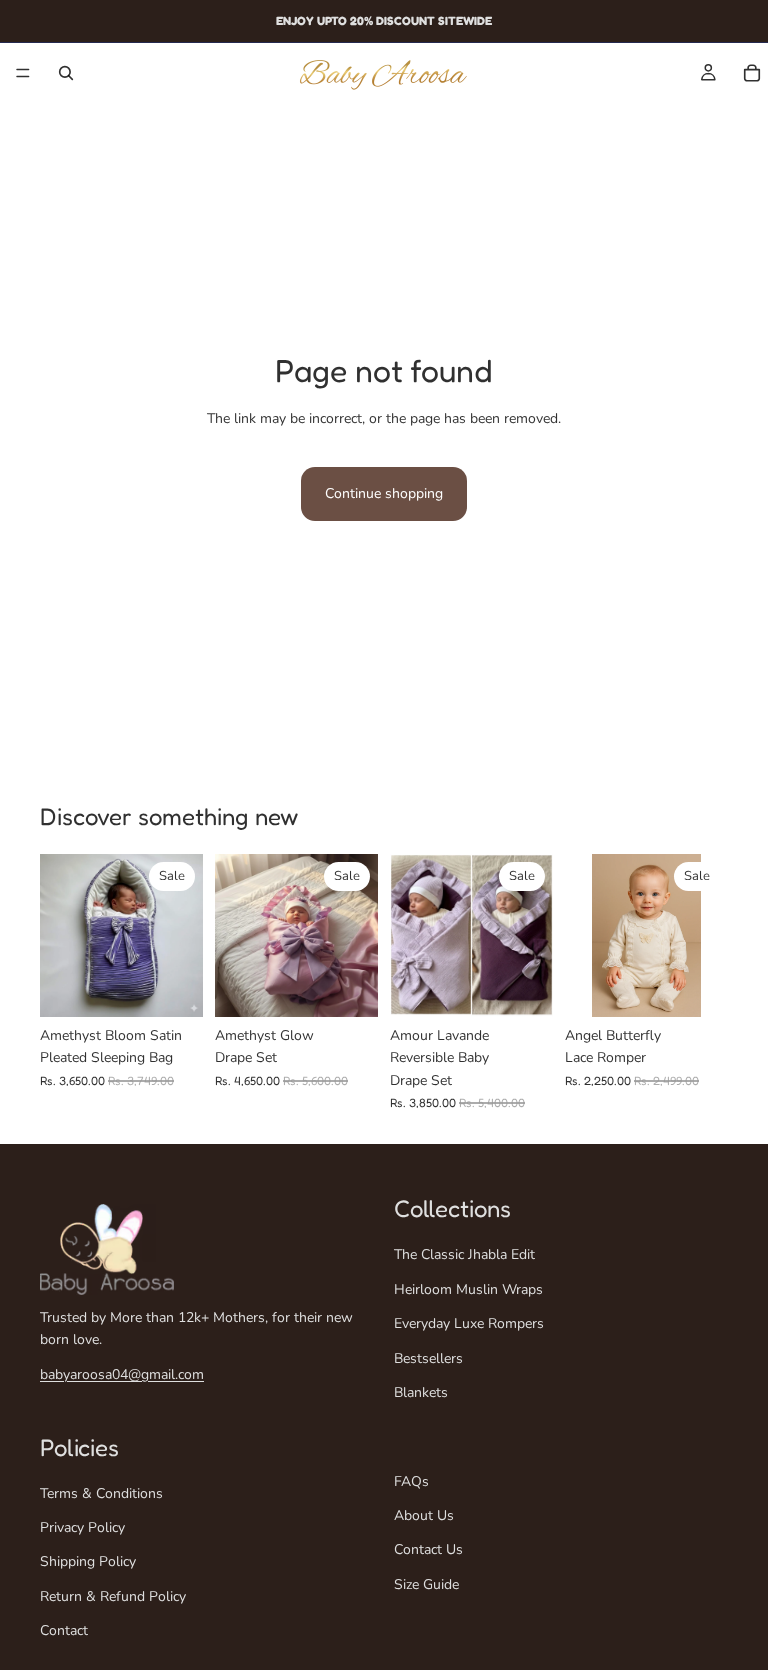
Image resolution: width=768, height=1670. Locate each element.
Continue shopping (384, 493)
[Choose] (697, 986)
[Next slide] (181, 935)
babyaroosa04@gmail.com (122, 1374)
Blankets (421, 1392)
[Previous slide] (62, 935)
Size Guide (426, 1584)
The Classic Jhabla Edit (464, 1254)
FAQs (411, 1481)
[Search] (66, 73)
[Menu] (23, 73)
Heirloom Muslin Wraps (468, 1289)
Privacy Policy (82, 1527)
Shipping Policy (88, 1561)
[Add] (172, 986)
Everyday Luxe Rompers (469, 1323)
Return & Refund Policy (113, 1596)
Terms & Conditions (101, 1493)
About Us (424, 1515)
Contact (64, 1630)
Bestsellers (428, 1357)
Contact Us (428, 1549)
